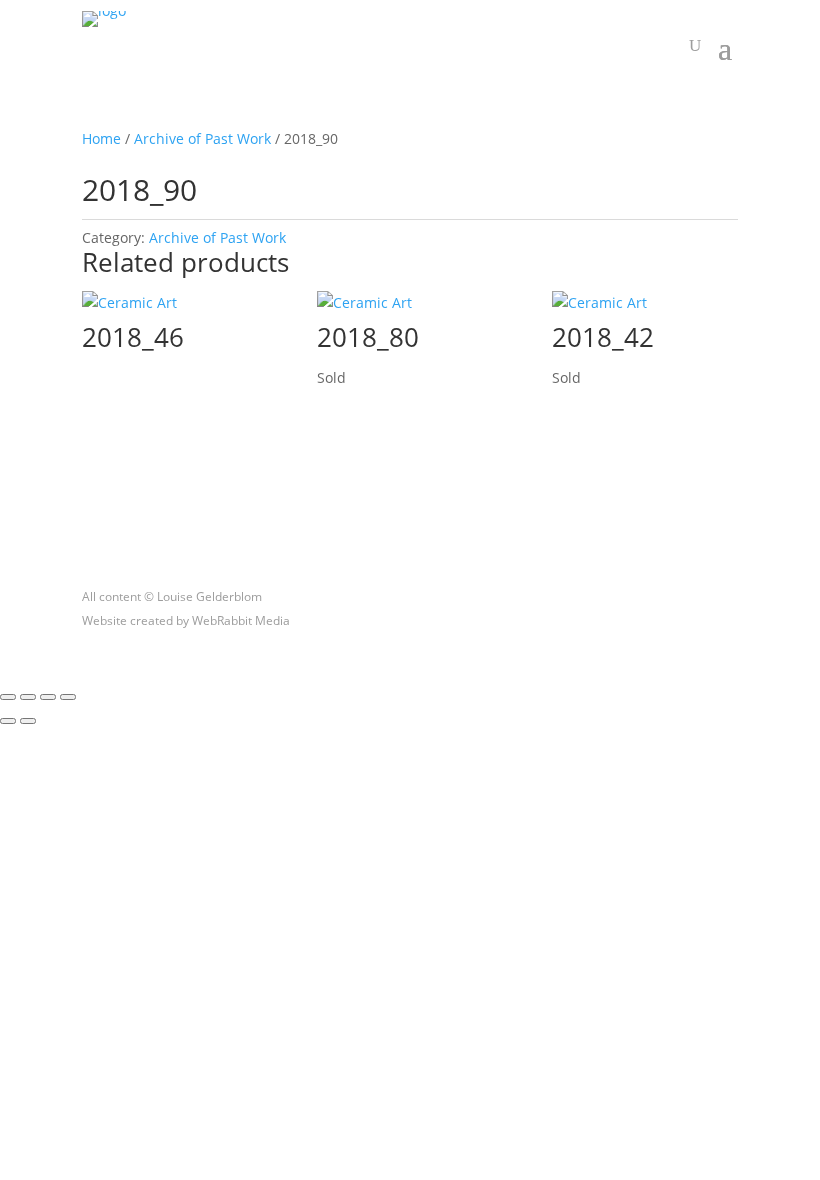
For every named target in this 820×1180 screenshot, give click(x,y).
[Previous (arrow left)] (8, 721)
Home (101, 138)
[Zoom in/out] (8, 697)
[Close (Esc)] (68, 697)
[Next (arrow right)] (28, 721)
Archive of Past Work (202, 138)
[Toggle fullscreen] (28, 697)
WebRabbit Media (241, 620)
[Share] (48, 697)
